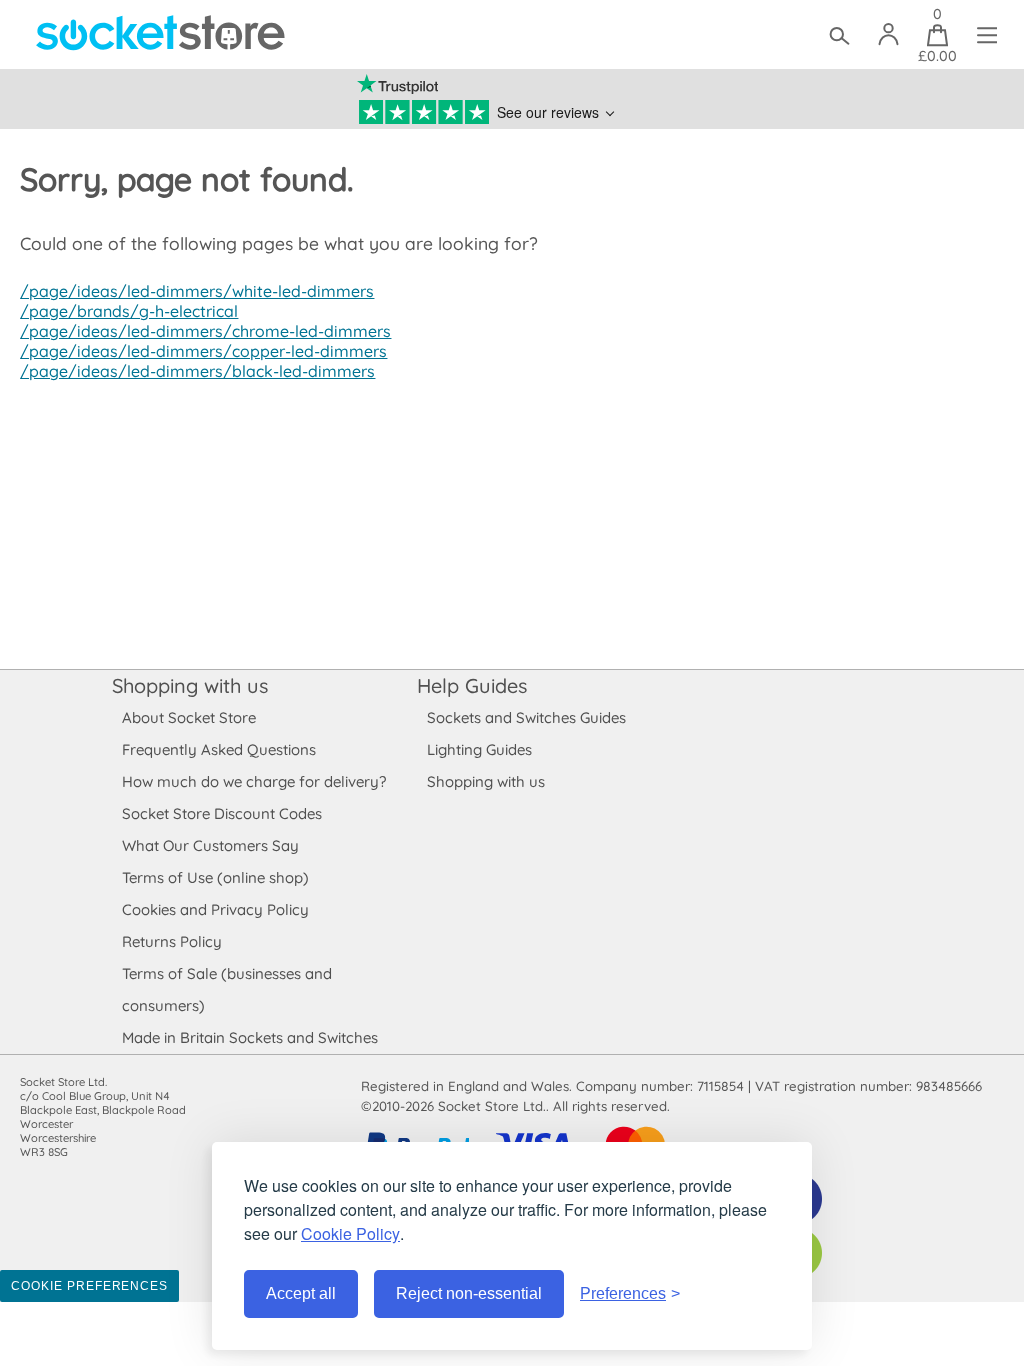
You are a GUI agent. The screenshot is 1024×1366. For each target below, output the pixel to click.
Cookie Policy (350, 1233)
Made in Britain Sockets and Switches (250, 1037)
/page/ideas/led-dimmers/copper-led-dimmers (203, 351)
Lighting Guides (479, 749)
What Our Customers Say (210, 845)
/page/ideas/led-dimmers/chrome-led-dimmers (205, 331)
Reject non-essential (469, 1293)
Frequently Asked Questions (219, 749)
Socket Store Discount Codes (222, 813)
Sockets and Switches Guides (526, 717)
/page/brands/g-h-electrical (129, 311)
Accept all (301, 1293)
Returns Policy (172, 941)
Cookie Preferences (89, 1286)
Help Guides (472, 685)
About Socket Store (189, 717)
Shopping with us (190, 685)
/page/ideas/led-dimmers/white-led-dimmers (197, 291)
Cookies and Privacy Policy (215, 909)
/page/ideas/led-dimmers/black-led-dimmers (197, 371)
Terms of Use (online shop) (215, 877)
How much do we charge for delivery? (254, 781)
